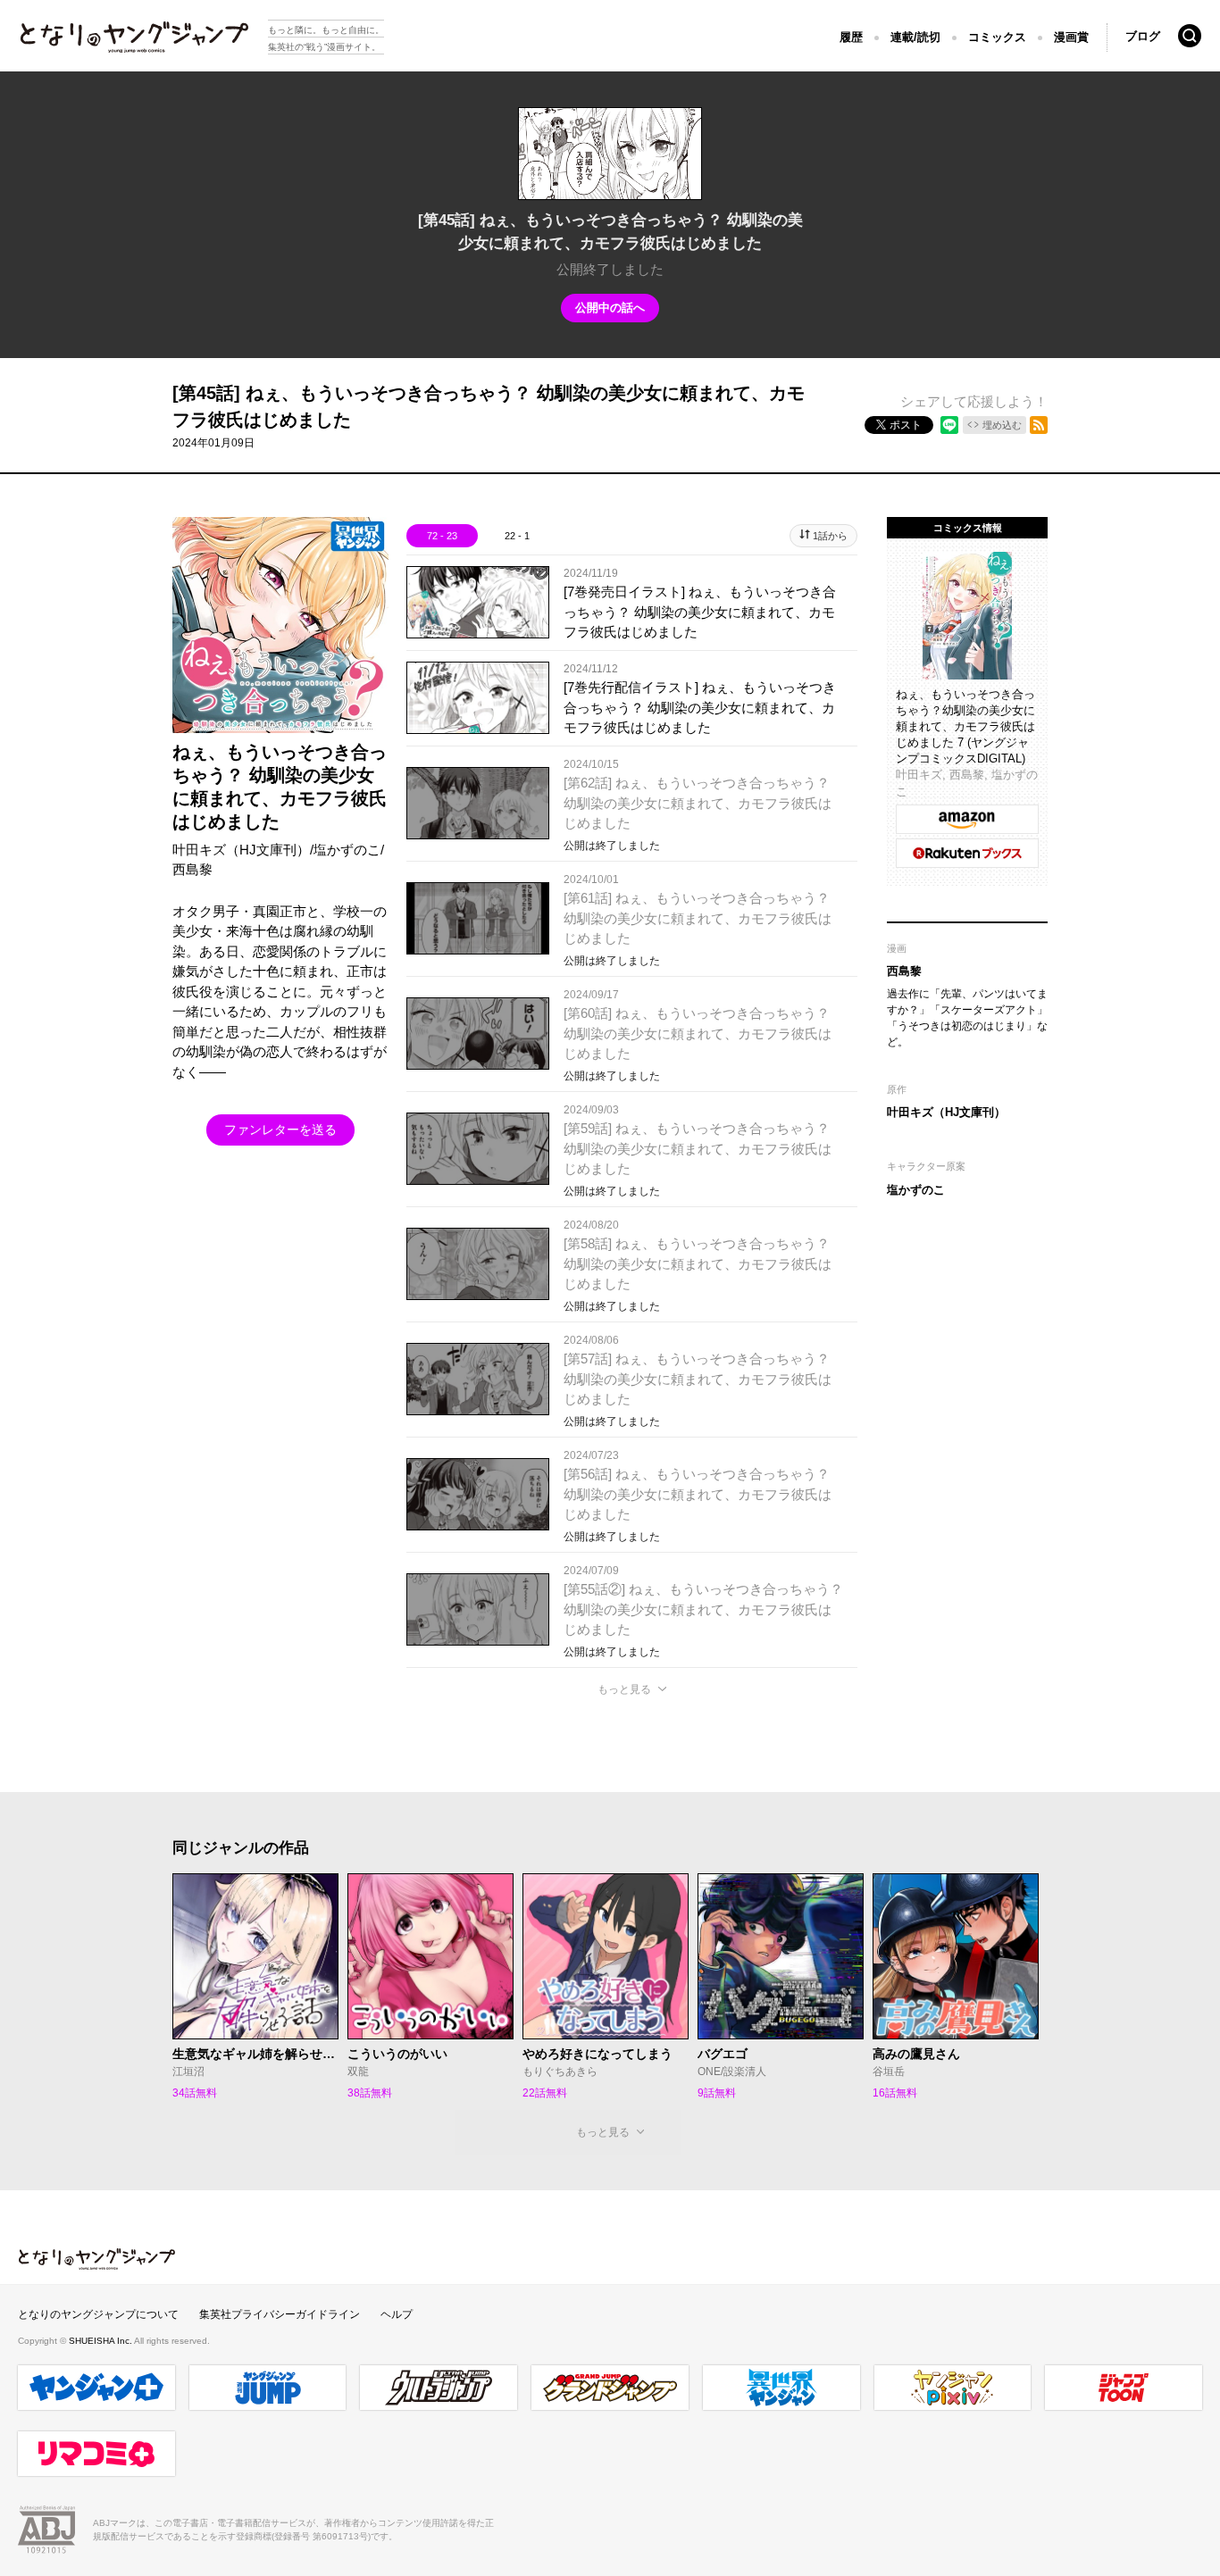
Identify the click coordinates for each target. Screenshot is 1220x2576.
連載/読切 (915, 37)
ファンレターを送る (280, 1130)
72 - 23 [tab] (442, 536)
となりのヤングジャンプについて (98, 2314)
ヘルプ (397, 2314)
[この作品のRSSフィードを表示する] (1039, 425)
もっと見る (624, 1689)
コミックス (997, 37)
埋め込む (1002, 425)
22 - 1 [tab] (517, 536)
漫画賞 (1071, 37)
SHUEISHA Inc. (101, 2341)
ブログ (1143, 36)
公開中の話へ (610, 308)
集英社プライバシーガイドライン (280, 2314)
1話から (830, 536)
